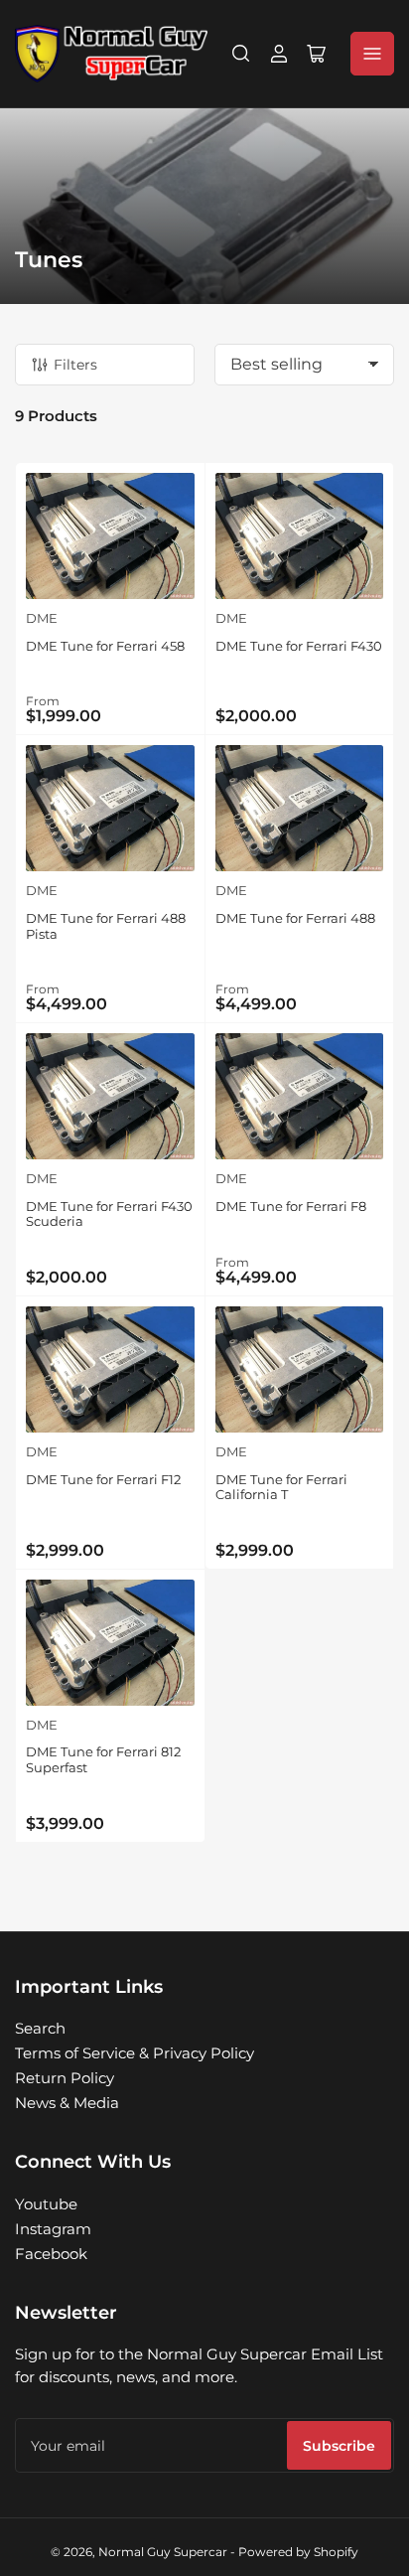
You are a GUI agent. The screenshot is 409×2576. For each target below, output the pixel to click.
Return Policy (65, 2078)
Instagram (53, 2229)
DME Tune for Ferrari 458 (105, 646)
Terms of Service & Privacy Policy (135, 2053)
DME (42, 618)
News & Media (67, 2103)
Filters (75, 365)
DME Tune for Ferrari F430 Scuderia (109, 1214)
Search (40, 2028)
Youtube (46, 2204)
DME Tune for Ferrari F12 (103, 1479)
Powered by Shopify (298, 2552)
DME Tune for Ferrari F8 (291, 1206)
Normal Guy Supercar (163, 2552)
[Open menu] (372, 54)
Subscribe (339, 2446)
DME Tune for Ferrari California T (281, 1487)
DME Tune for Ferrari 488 (295, 918)
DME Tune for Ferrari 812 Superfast (103, 1759)
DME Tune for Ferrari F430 (299, 646)
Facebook (51, 2254)
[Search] (241, 54)
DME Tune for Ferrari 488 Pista (106, 926)
